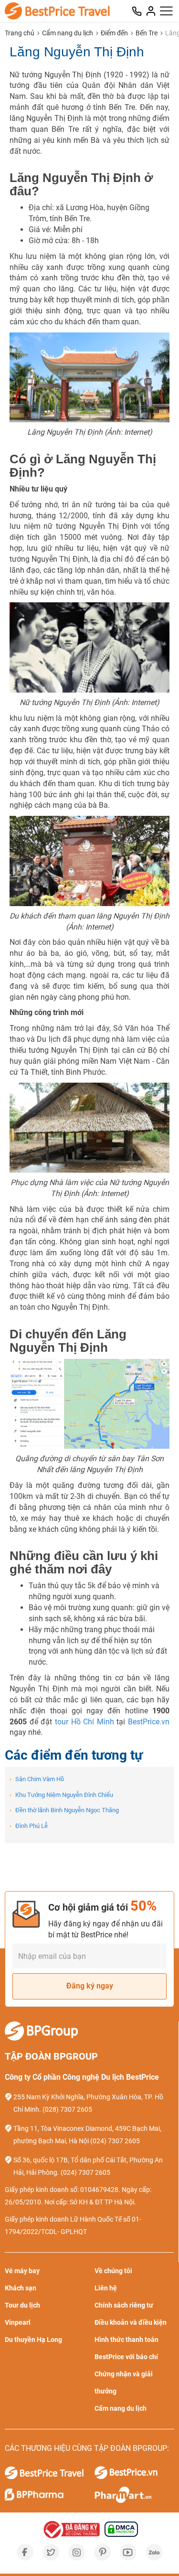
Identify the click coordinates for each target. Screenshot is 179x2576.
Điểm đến (114, 33)
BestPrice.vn (149, 1722)
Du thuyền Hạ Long (33, 2340)
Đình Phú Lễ (29, 1826)
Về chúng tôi (113, 2271)
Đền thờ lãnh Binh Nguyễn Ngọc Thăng (64, 1810)
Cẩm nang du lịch (68, 33)
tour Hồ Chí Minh (84, 1722)
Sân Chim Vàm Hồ (37, 1779)
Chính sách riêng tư (124, 2305)
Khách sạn (21, 2288)
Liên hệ (106, 2288)
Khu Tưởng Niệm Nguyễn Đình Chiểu (61, 1795)
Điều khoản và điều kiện (131, 2322)
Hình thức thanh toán (126, 2340)
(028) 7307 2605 (67, 2109)
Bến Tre (147, 33)
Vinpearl (18, 2322)
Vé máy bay (22, 2271)
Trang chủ (20, 33)
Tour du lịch (22, 2305)
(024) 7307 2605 (115, 2141)
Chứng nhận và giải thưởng (124, 2383)
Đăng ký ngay (90, 1986)
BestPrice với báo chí (126, 2357)
